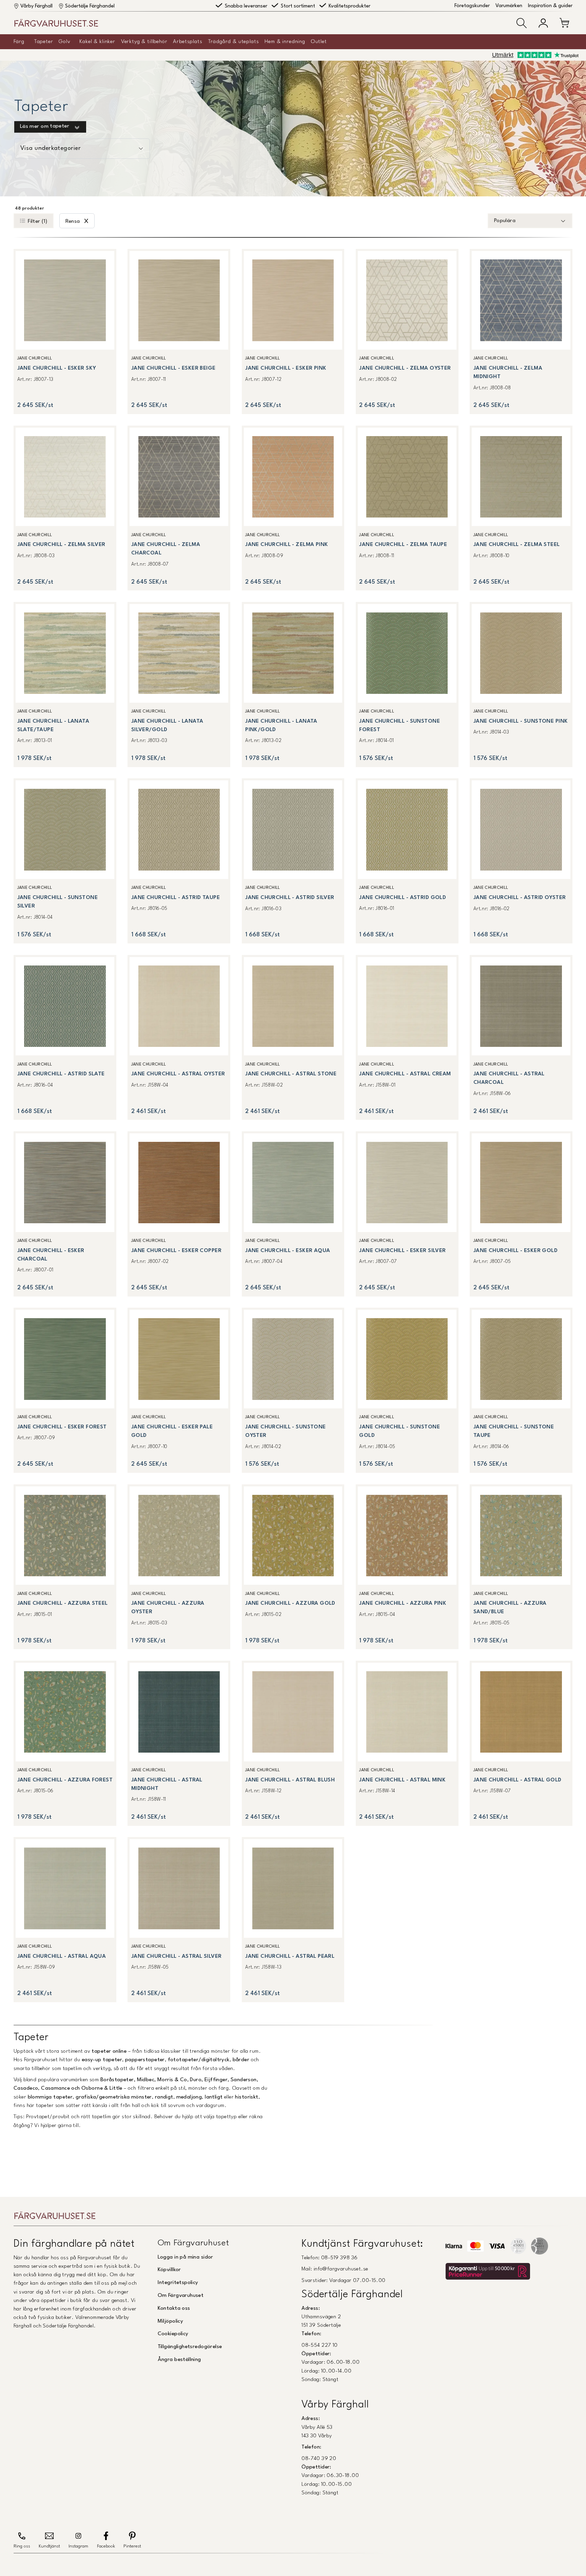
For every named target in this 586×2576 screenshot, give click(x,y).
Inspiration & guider (550, 6)
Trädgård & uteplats (234, 42)
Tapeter (44, 42)
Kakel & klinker (97, 42)
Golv (64, 42)
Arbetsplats (188, 42)
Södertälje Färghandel (90, 6)
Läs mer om (45, 127)
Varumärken (509, 6)
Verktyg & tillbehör (144, 42)
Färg (19, 42)
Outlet (319, 42)
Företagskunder (472, 6)
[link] (65, 331)
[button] (522, 23)
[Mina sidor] (543, 23)
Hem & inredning (285, 42)
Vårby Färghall (36, 6)
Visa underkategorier (51, 148)
